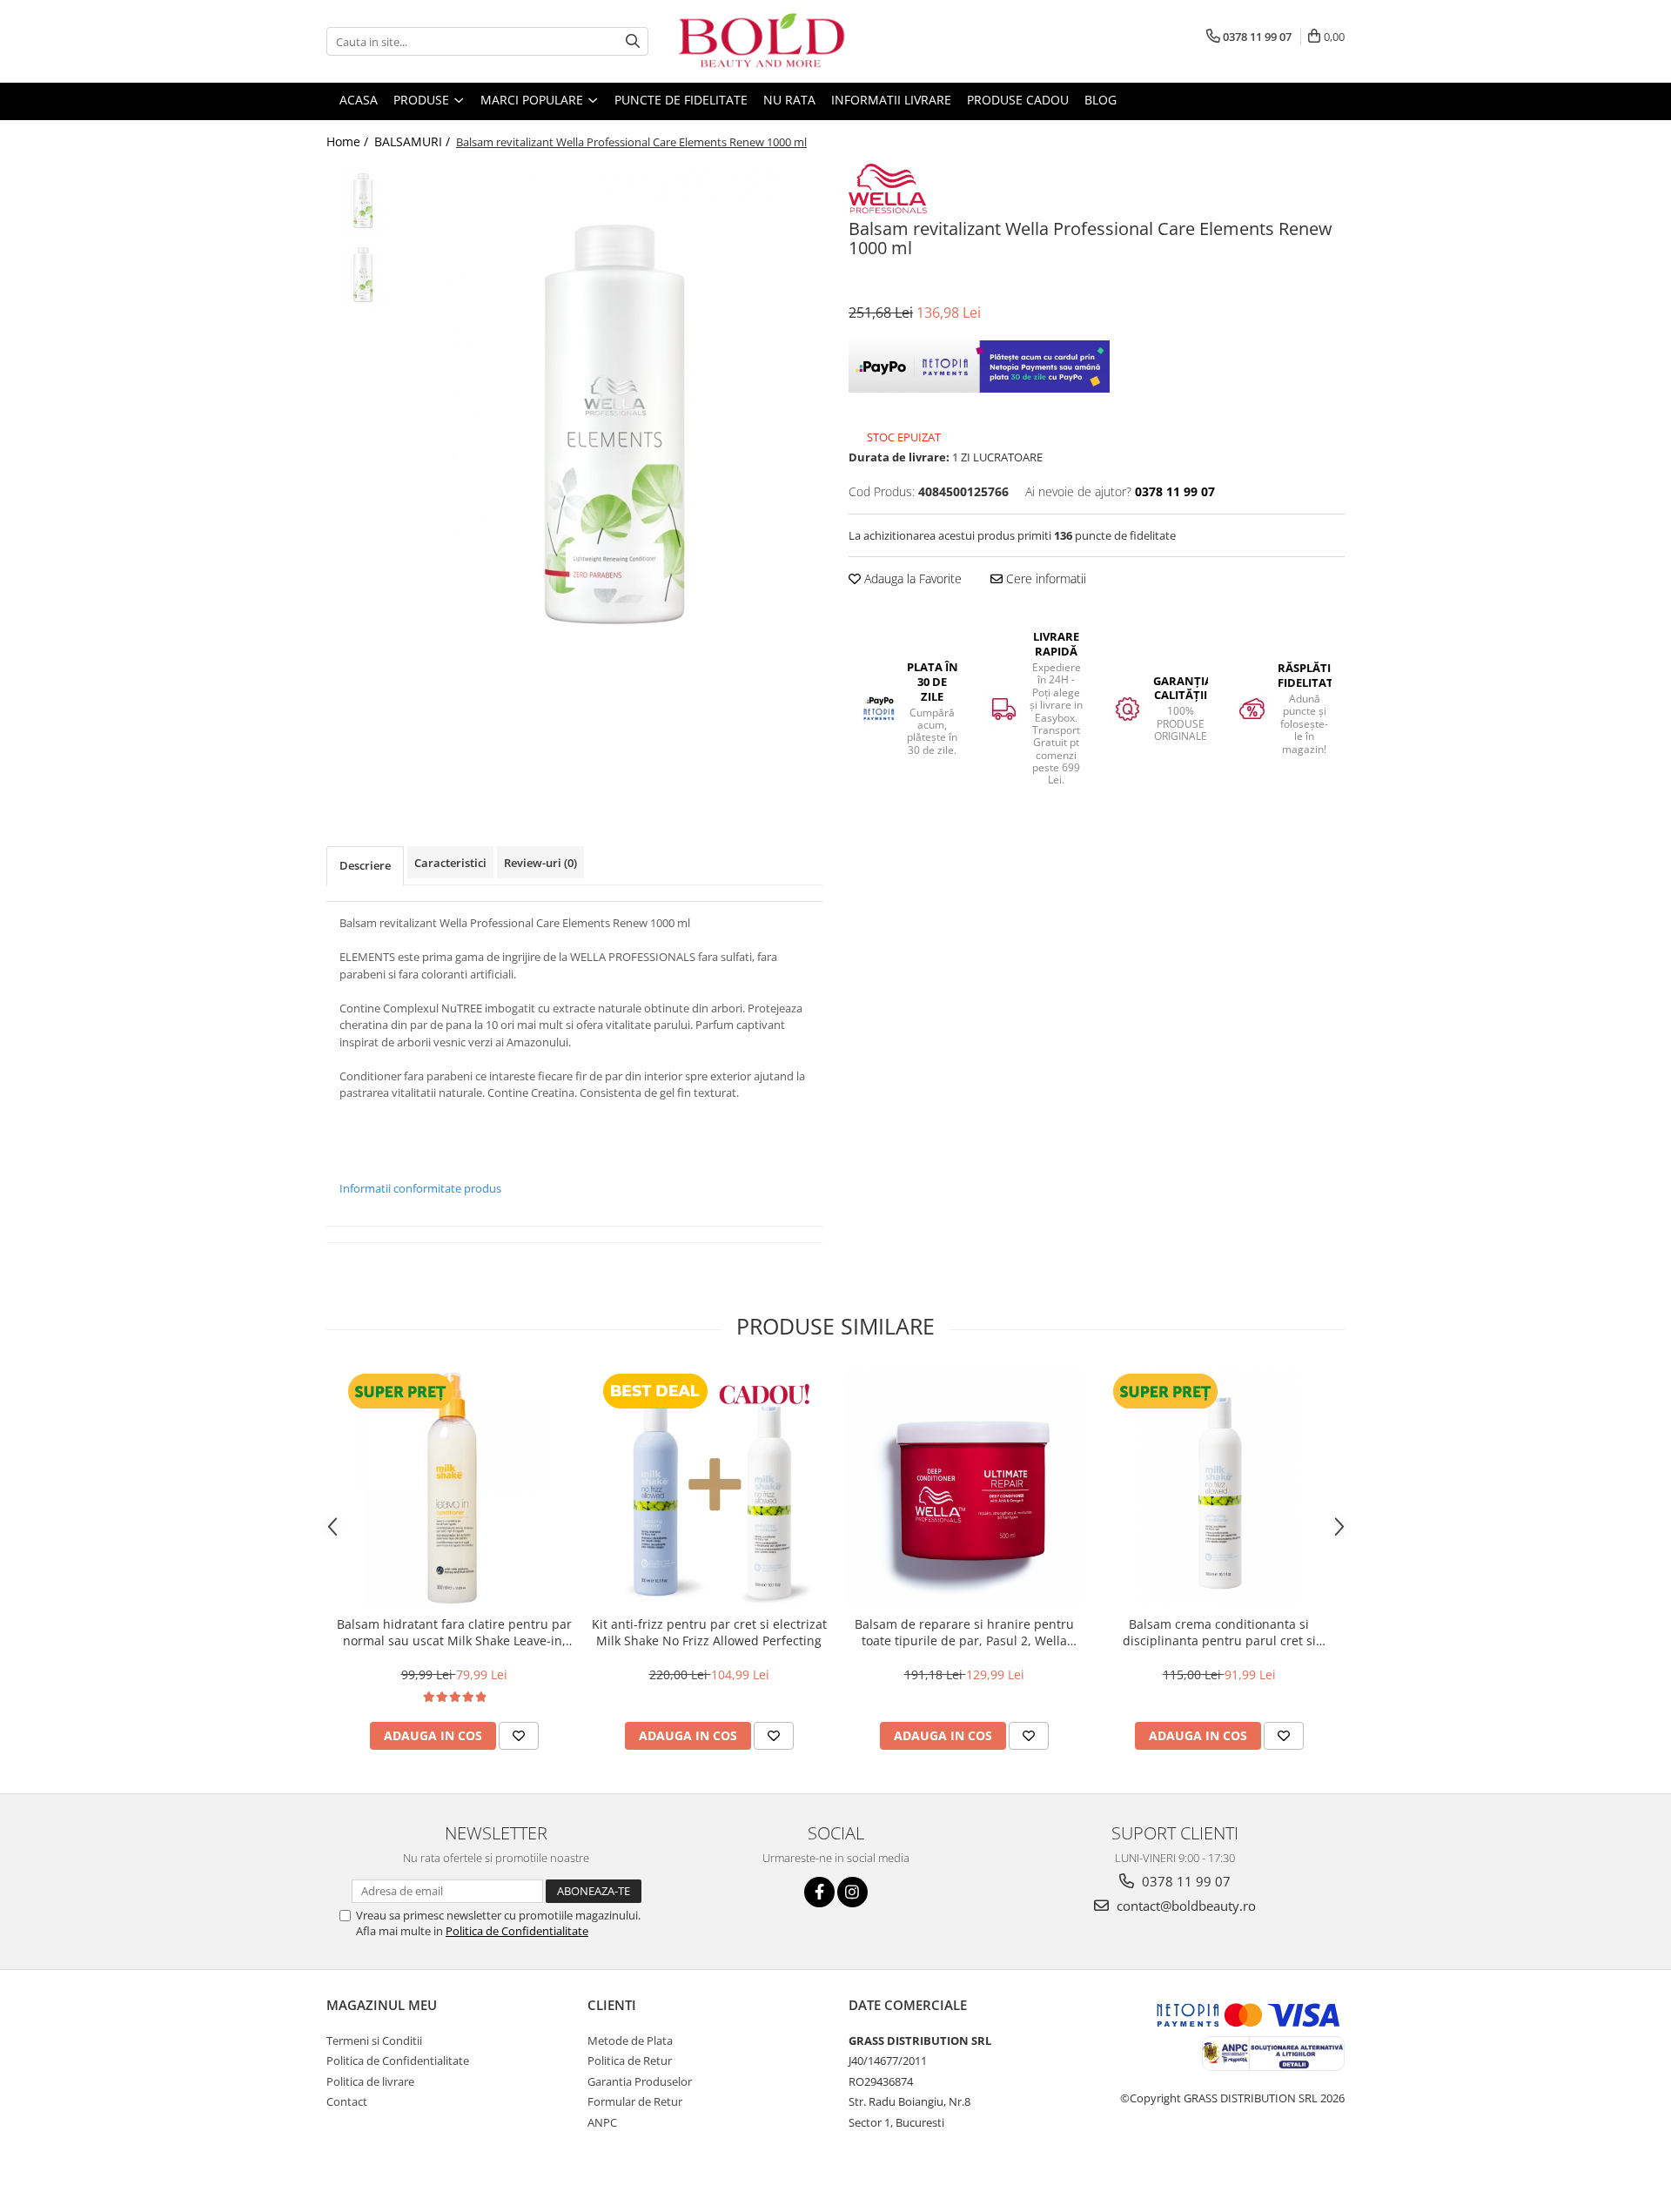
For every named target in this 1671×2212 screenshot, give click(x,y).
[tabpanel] (616, 425)
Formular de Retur (635, 2101)
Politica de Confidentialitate (517, 1931)
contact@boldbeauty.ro (1184, 1906)
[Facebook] (819, 1892)
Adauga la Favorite (911, 578)
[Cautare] (633, 41)
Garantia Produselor (640, 2081)
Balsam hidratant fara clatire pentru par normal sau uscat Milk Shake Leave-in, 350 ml (454, 1632)
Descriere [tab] (365, 865)
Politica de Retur (630, 2061)
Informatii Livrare (891, 100)
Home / (349, 141)
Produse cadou (1018, 100)
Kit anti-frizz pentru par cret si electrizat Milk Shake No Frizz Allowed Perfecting (709, 1632)
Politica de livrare (370, 2081)
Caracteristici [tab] (450, 863)
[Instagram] (852, 1892)
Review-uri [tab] (540, 863)
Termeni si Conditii (374, 2041)
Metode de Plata (630, 2041)
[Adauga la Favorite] (519, 1736)
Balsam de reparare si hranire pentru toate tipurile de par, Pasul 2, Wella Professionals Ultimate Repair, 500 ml (964, 1632)
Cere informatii (1044, 578)
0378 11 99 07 (1184, 1881)
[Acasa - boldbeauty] (762, 41)
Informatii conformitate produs (420, 1188)
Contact (347, 2101)
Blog (1101, 100)
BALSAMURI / (414, 141)
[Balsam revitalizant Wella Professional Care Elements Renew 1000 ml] (616, 425)
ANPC (602, 2122)
